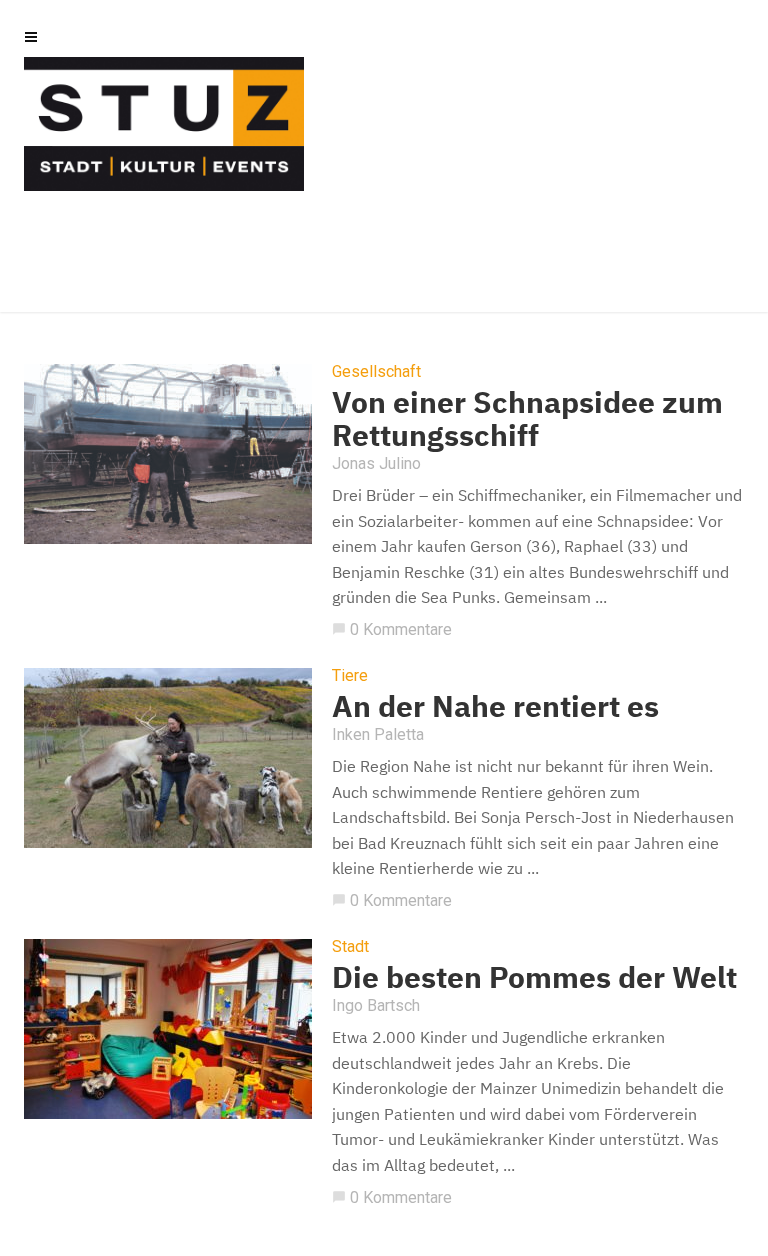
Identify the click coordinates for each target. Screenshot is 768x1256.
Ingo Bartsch (376, 1005)
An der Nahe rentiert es (495, 705)
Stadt (350, 947)
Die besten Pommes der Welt (534, 976)
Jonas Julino (376, 463)
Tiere (350, 676)
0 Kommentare (392, 629)
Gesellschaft (376, 372)
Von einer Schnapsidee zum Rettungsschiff (527, 418)
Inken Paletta (378, 734)
